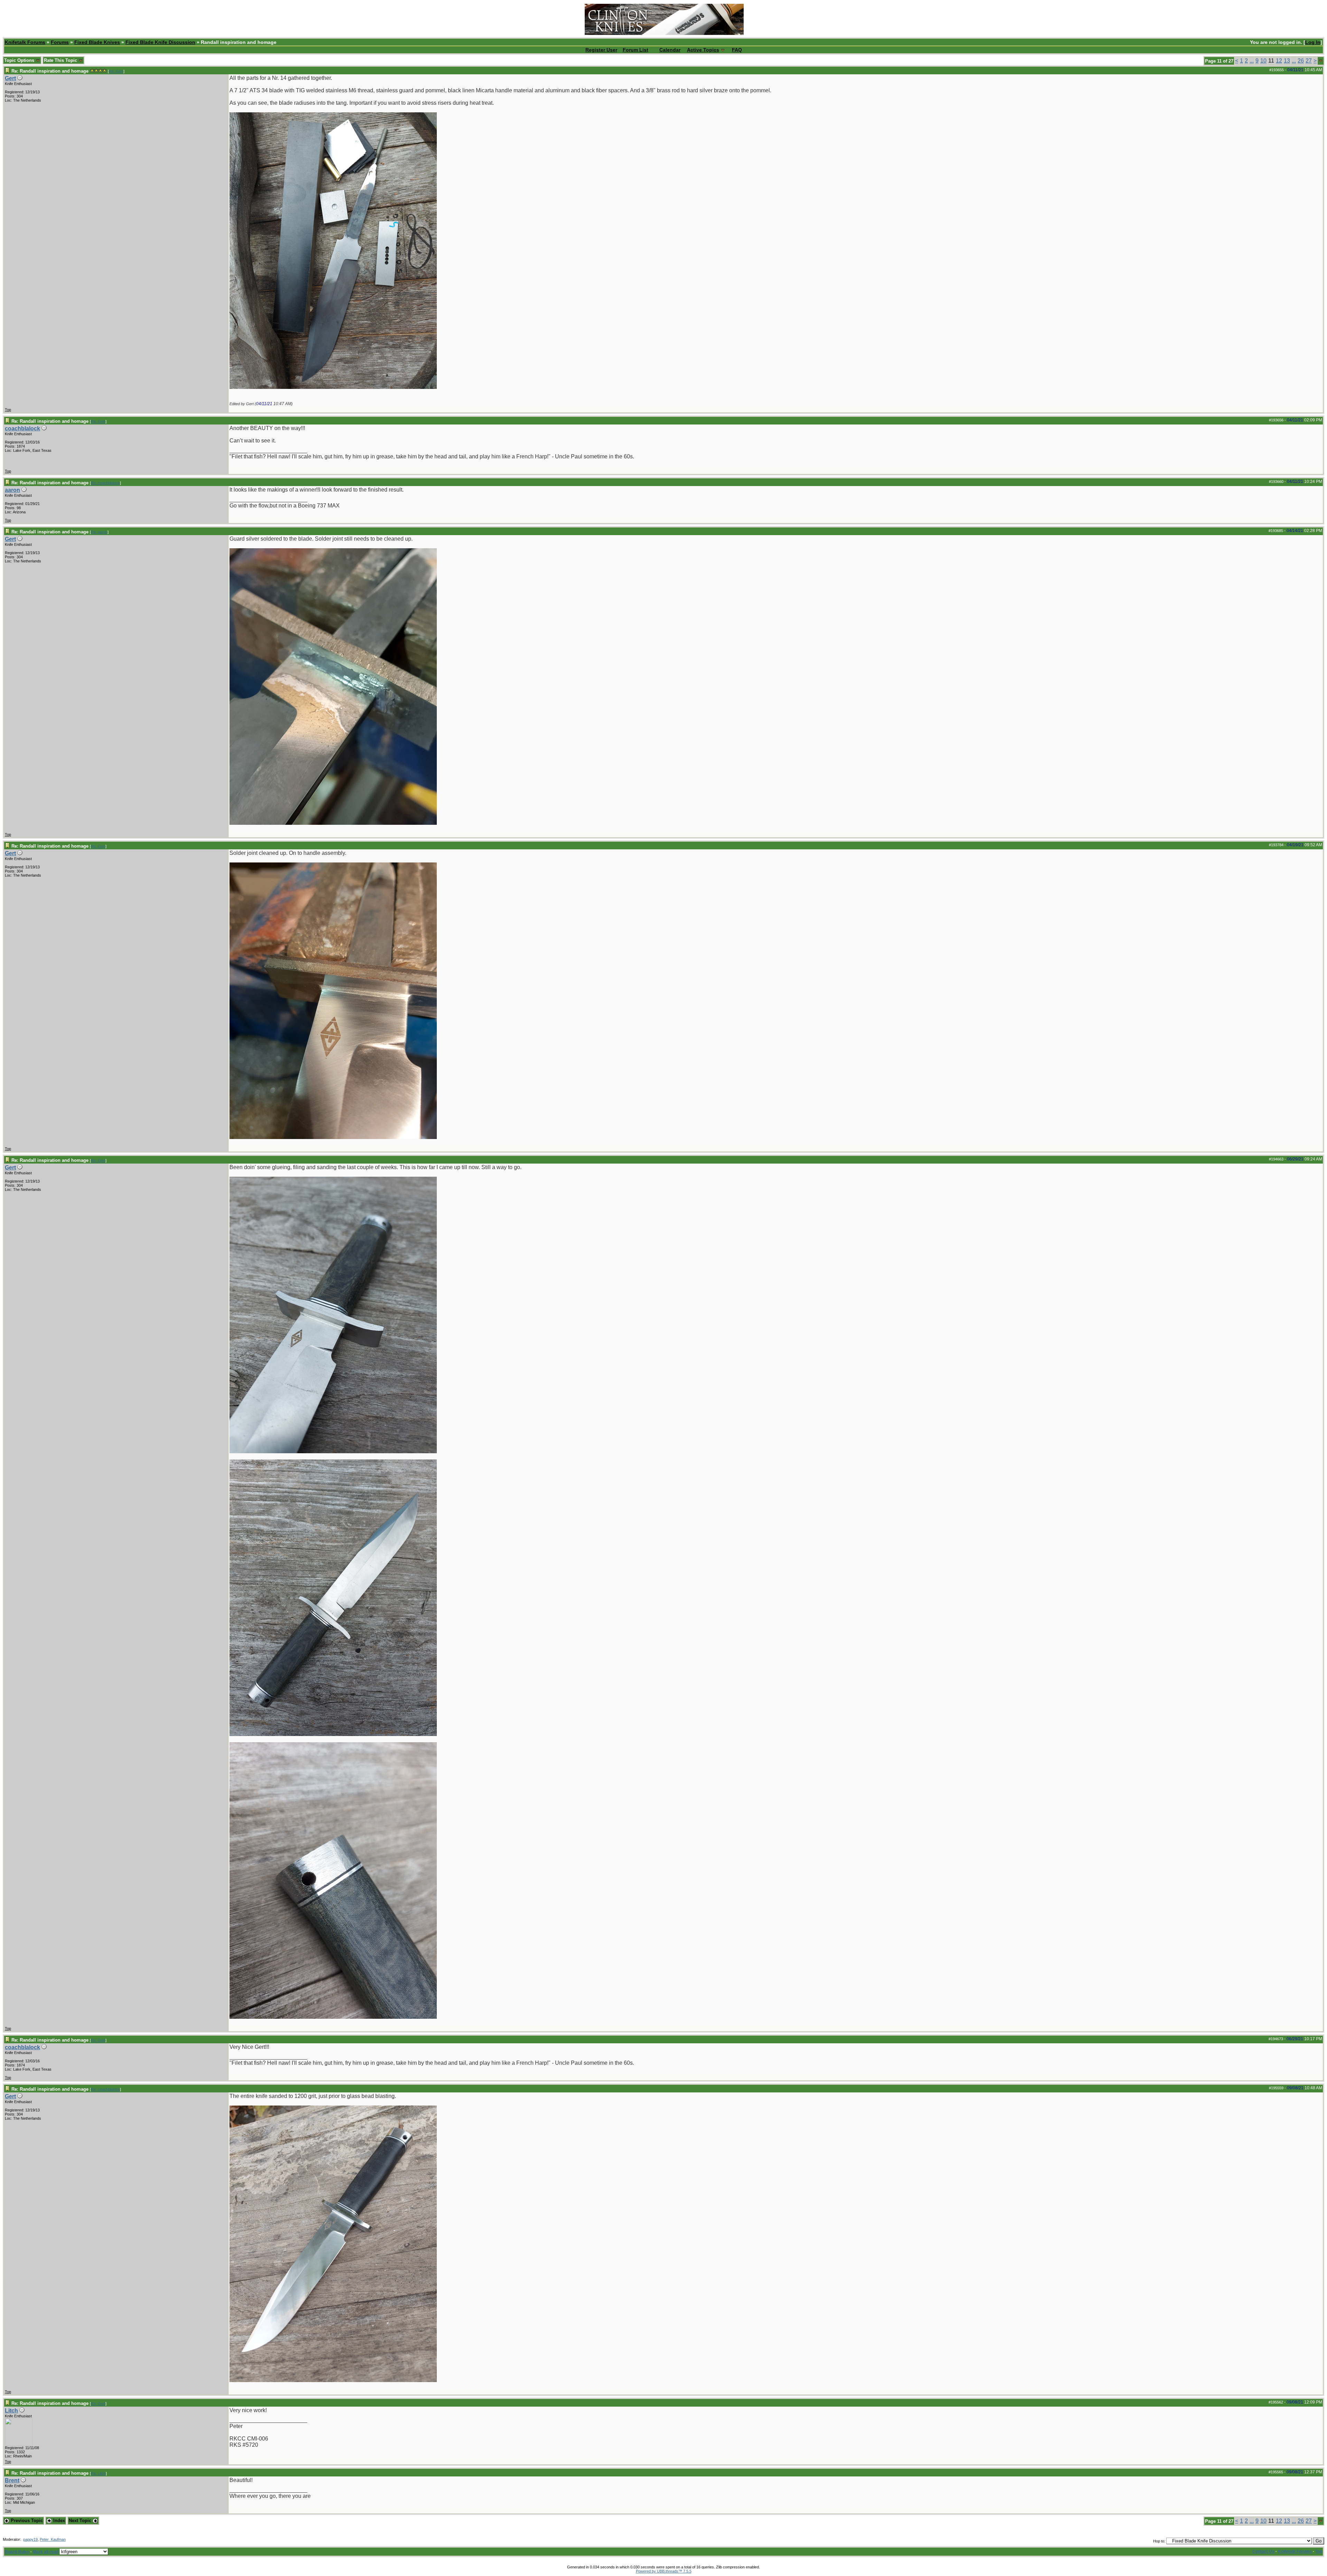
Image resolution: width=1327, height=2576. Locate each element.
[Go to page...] (1321, 61)
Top (8, 410)
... (1252, 61)
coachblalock (22, 428)
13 (1287, 61)
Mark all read (46, 2552)
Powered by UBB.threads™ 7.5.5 (664, 2571)
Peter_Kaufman (53, 2539)
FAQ (737, 50)
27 (1309, 61)
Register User (601, 50)
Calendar (670, 50)
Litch (11, 2411)
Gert (10, 78)
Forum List (636, 50)
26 (1301, 61)
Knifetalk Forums (25, 42)
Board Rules (17, 2552)
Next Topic (81, 2521)
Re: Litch (98, 2473)
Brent (12, 2480)
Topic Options (20, 60)
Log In (1313, 42)
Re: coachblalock (105, 483)
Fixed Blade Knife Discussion (160, 42)
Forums (60, 42)
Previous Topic (26, 2521)
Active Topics (703, 50)
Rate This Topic (61, 60)
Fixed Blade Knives (97, 42)
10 (1263, 61)
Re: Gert (116, 71)
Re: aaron (99, 532)
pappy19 (30, 2539)
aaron (12, 490)
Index (58, 2521)
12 (1279, 61)
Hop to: (1159, 2541)
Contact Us (1263, 2551)
